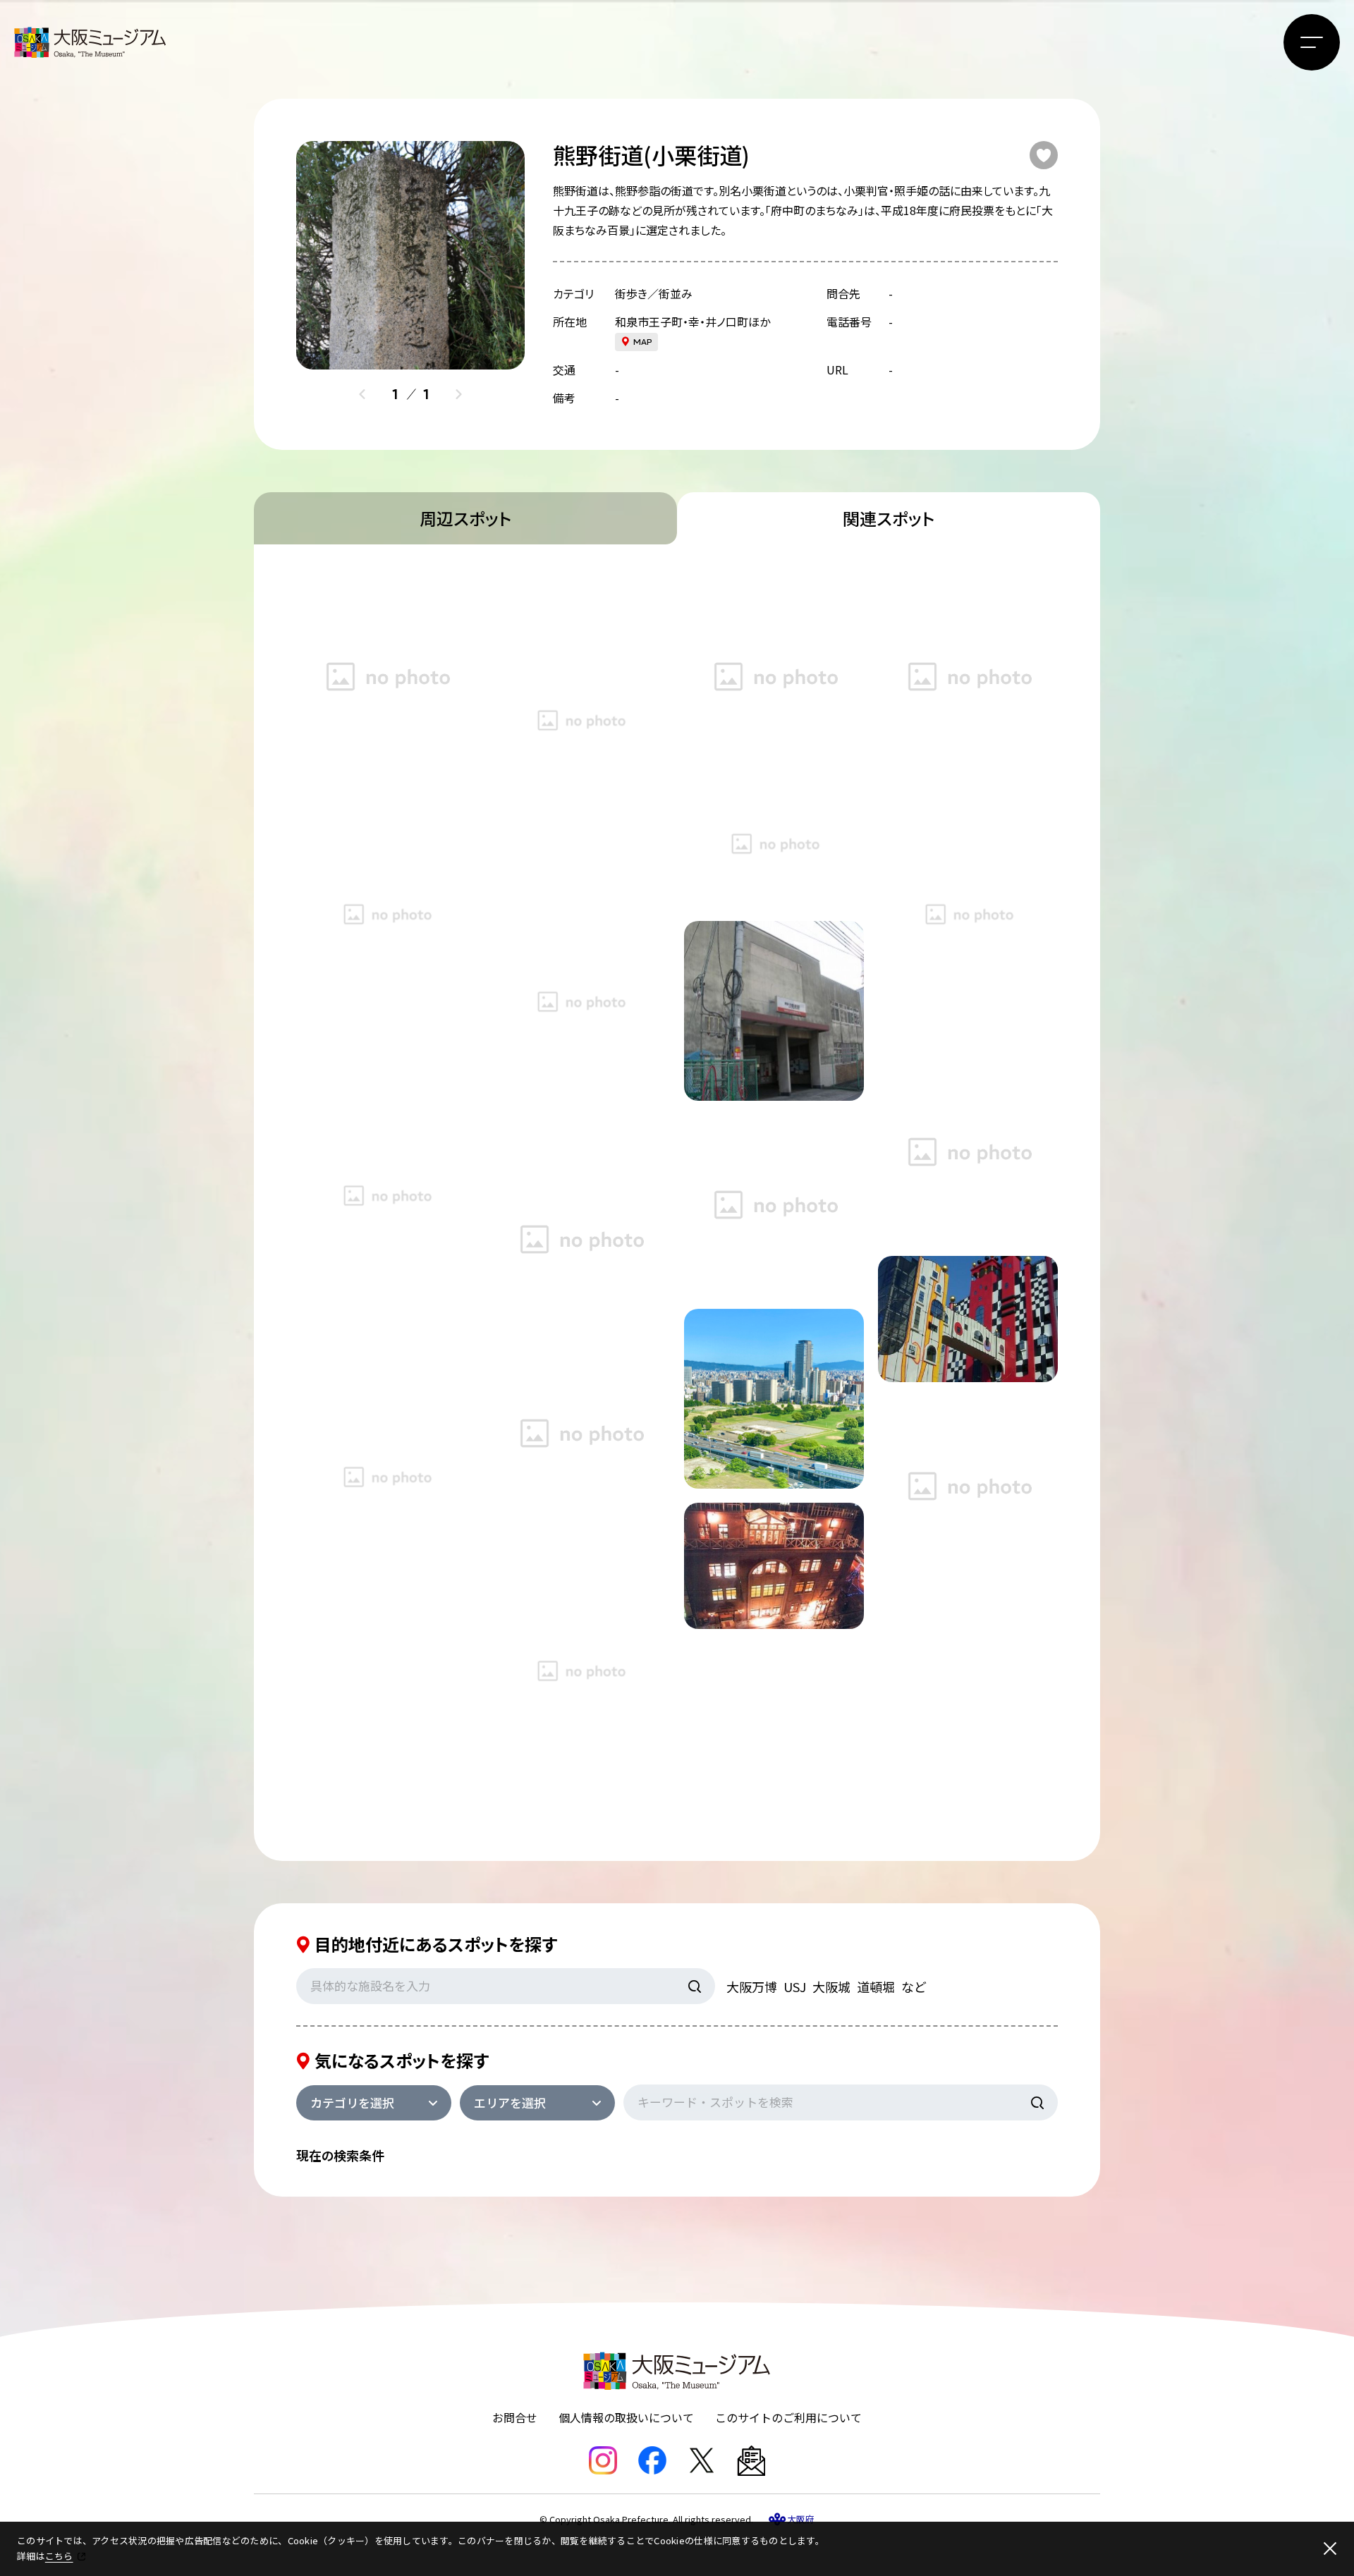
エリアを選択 (510, 2102)
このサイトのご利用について (788, 2417)
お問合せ (515, 2417)
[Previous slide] (362, 394)
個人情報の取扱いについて (626, 2417)
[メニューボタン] (1312, 42)
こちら (59, 2556)
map (643, 342)
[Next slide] (458, 394)
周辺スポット (465, 518)
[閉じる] (1330, 2548)
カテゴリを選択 (352, 2102)
